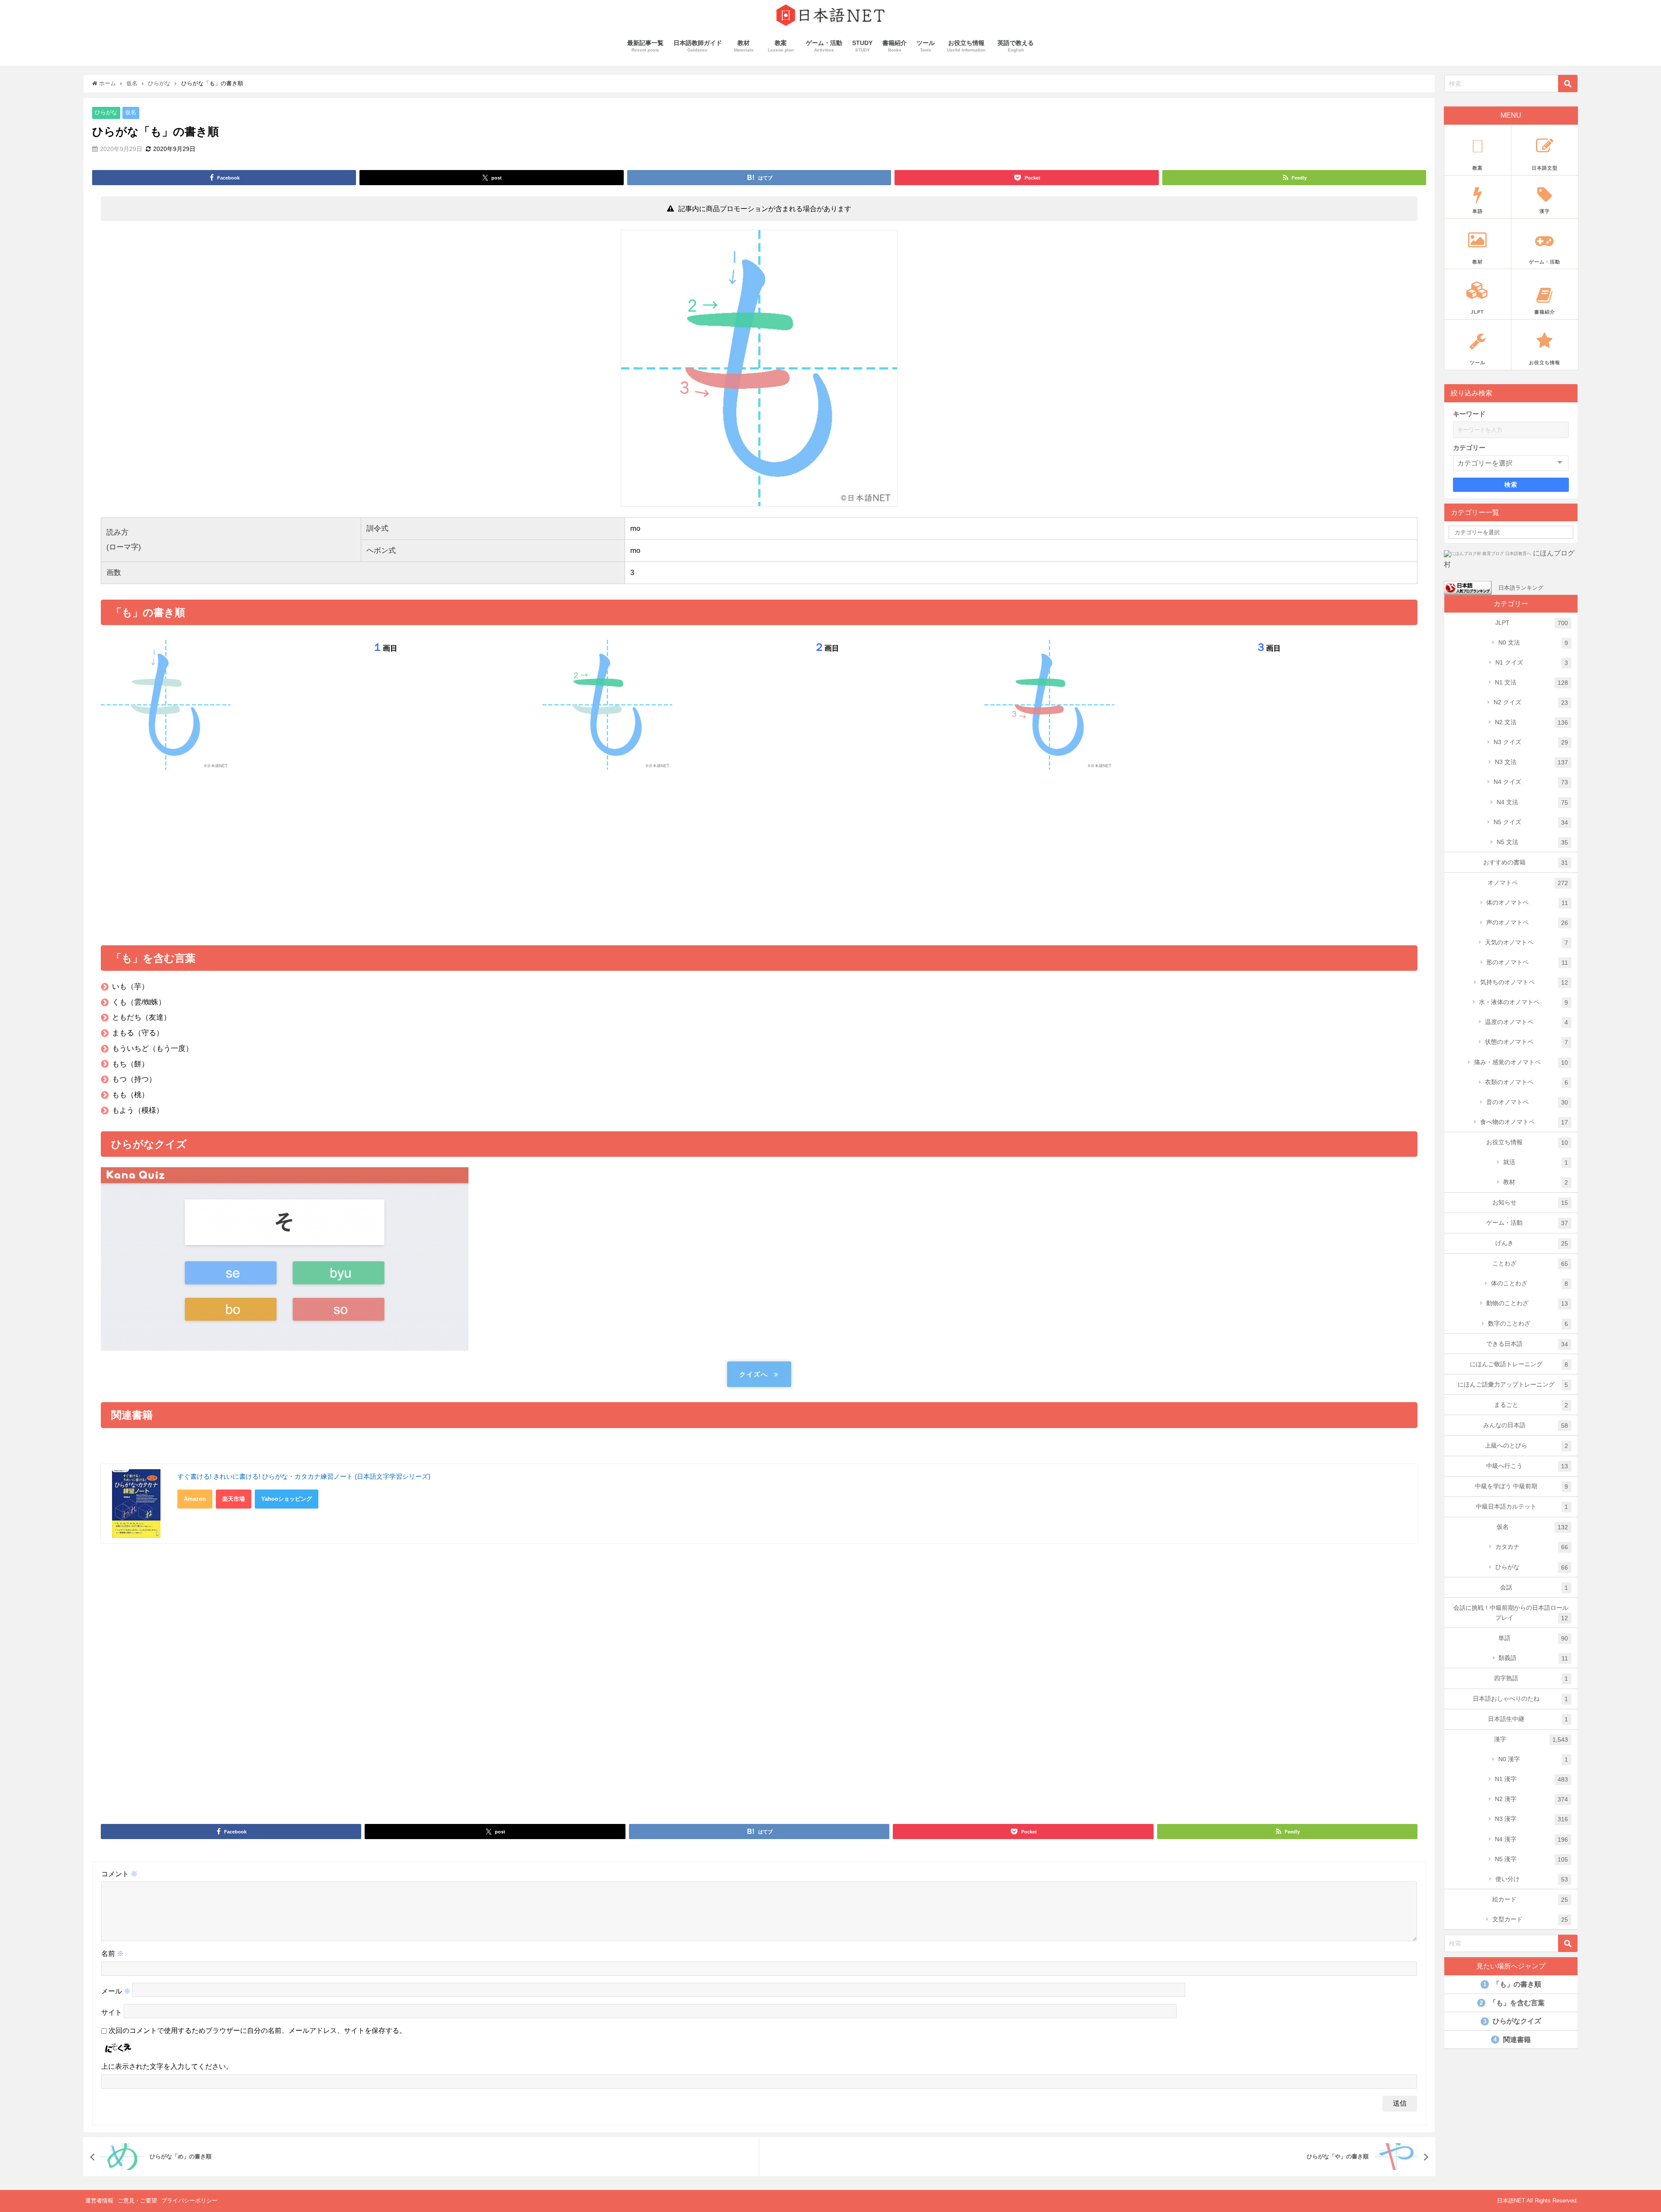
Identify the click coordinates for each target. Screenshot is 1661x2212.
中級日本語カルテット (1522, 1507)
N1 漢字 (1532, 1779)
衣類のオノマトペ (1527, 1082)
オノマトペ (1528, 883)
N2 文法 (1532, 722)
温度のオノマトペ (1527, 1022)
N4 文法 (1533, 802)
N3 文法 (1532, 762)
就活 (1536, 1162)
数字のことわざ (1528, 1324)
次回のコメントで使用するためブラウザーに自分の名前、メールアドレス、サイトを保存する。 (257, 2031)
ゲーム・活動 (1527, 1223)
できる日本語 (1527, 1344)
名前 (112, 1954)
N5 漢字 (1532, 1859)
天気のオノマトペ (1527, 942)
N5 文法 (1533, 842)
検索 (1511, 485)
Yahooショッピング (287, 1499)
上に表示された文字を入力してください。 (167, 2066)
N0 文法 (1533, 643)
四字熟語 (1531, 1678)
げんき (1532, 1243)
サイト (112, 2012)
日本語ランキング (1521, 587)
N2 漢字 (1532, 1799)
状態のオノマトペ (1527, 1042)
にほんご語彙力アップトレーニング (1513, 1385)
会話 (1534, 1588)
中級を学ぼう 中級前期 (1522, 1486)
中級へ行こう (1527, 1466)
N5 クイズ (1531, 822)
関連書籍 (1512, 2040)
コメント (119, 1874)
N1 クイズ (1532, 663)
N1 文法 (1532, 682)
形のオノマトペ (1527, 962)
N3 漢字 (1532, 1819)
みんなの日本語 (1526, 1425)
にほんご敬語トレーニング (1519, 1364)
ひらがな (106, 113)
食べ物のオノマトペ (1524, 1122)
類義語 (1533, 1658)
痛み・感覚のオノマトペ (1521, 1062)
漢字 (1531, 1739)
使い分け (1532, 1879)
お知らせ (1530, 1202)
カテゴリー (1469, 448)
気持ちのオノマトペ (1524, 982)
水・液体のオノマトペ (1524, 1002)
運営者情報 (99, 2201)
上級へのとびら (1527, 1446)
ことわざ (1530, 1263)
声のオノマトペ (1527, 923)
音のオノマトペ (1527, 1102)
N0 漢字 (1533, 1759)
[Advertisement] (759, 854)
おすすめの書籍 (1526, 862)
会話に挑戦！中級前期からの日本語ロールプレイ (1511, 1613)
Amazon (195, 1499)
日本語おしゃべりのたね (1521, 1699)
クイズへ (754, 1374)
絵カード (1530, 1899)
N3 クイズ (1531, 742)
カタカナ (1532, 1547)
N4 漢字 (1532, 1839)
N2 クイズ (1531, 702)
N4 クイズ (1531, 782)
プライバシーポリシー (189, 2201)
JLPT (1532, 623)
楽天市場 (234, 1499)
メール (116, 1991)
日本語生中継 (1528, 1719)
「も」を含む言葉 (1512, 2003)
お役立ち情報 (1527, 1142)
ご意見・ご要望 (137, 2201)
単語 (1533, 1638)
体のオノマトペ (1527, 903)
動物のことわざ (1527, 1303)
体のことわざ (1530, 1283)
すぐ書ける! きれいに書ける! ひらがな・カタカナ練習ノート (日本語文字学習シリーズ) (304, 1476)
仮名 (131, 113)
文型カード (1530, 1919)
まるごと (1531, 1405)
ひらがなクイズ (1512, 2021)
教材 (1536, 1182)
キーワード (1469, 414)
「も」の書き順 (1512, 1984)
